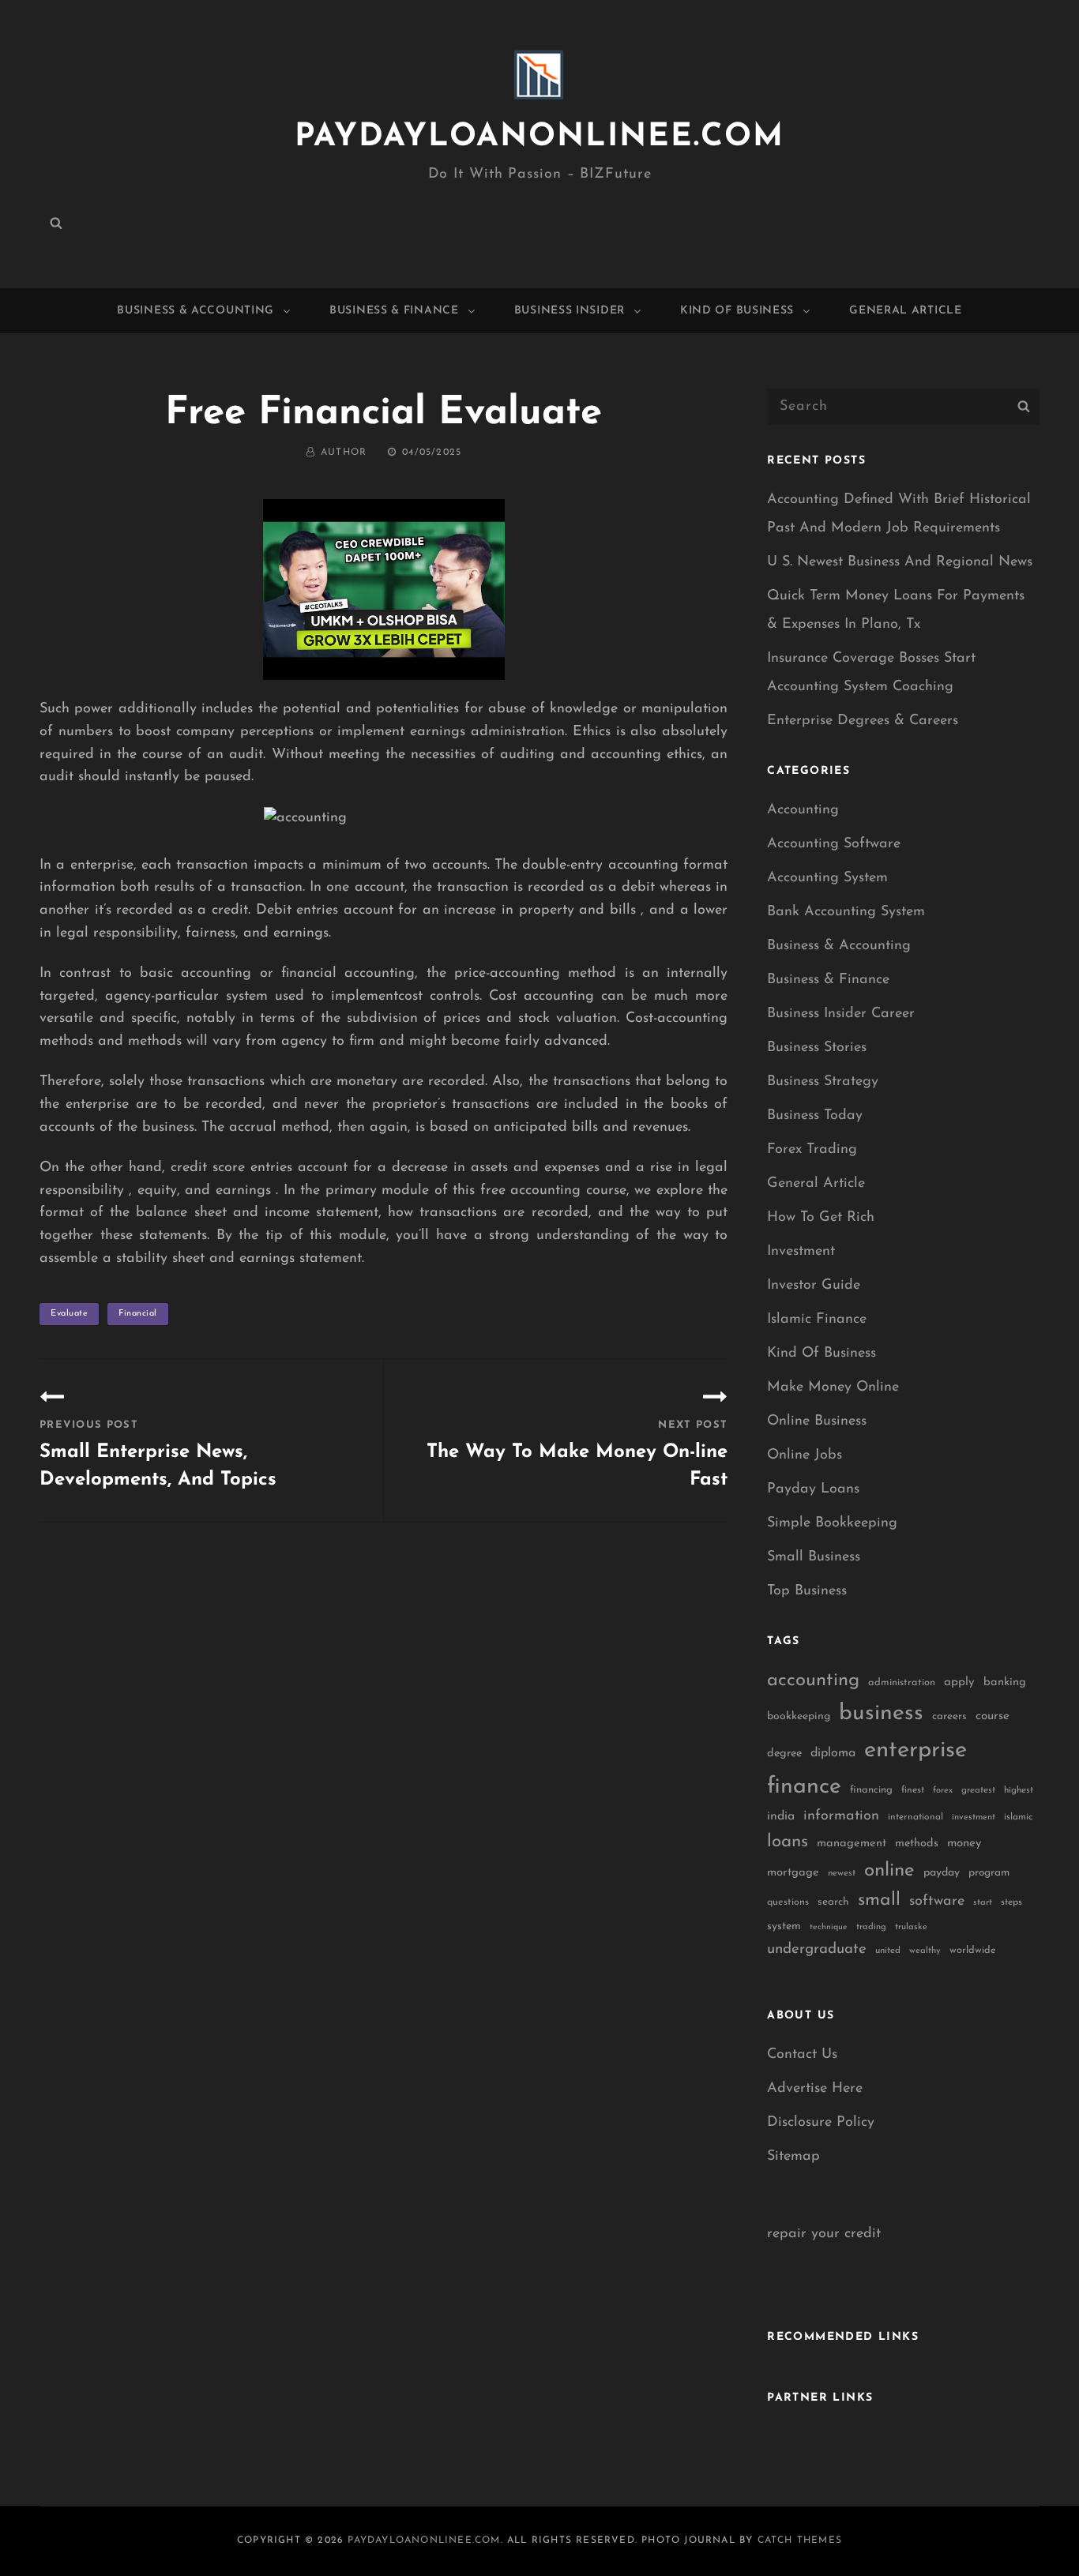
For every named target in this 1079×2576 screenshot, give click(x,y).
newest (842, 1873)
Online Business (817, 1421)
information (841, 1816)
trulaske (911, 1927)
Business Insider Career (841, 1014)
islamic (1018, 1817)
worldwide (973, 1950)
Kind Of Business (737, 311)
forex (943, 1791)
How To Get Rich (821, 1218)
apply (959, 1682)
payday (942, 1873)
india (781, 1816)
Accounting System (827, 878)
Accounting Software (834, 844)
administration (902, 1682)
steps (1011, 1902)
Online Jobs (805, 1455)
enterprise (915, 1750)
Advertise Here (815, 2089)
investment (974, 1817)
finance (804, 1787)
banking (1005, 1682)
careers (949, 1716)
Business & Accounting (195, 311)
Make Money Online (833, 1388)
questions (788, 1902)
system (784, 1926)
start (983, 1903)
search (833, 1902)
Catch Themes (800, 2540)
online (889, 1871)
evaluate (69, 1314)
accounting (813, 1680)
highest (1019, 1790)
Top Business (807, 1591)
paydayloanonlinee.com (539, 137)
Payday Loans (813, 1489)
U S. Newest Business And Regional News (900, 562)
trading (871, 1927)
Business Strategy (823, 1082)
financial (138, 1314)
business (881, 1714)
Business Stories (817, 1048)
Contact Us (802, 2055)
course (993, 1716)
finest (913, 1790)
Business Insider (570, 311)
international (915, 1817)
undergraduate (817, 1949)
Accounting (803, 810)
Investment (801, 1252)
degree (784, 1754)
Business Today (815, 1116)
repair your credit (824, 2234)
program (989, 1873)
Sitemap (793, 2157)
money (964, 1844)
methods (917, 1844)
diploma (833, 1753)
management (852, 1844)
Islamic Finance (817, 1320)
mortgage (793, 1873)
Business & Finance (394, 311)
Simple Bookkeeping (832, 1523)
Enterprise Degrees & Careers (863, 721)
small (879, 1900)
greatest (978, 1790)
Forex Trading (812, 1150)
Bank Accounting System (846, 912)
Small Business (814, 1557)
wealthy (925, 1951)
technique (829, 1927)
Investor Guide (814, 1286)
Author (344, 452)
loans (788, 1842)
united (888, 1951)
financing (871, 1790)
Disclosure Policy (821, 2123)
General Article (906, 311)
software (937, 1901)
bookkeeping (799, 1716)
